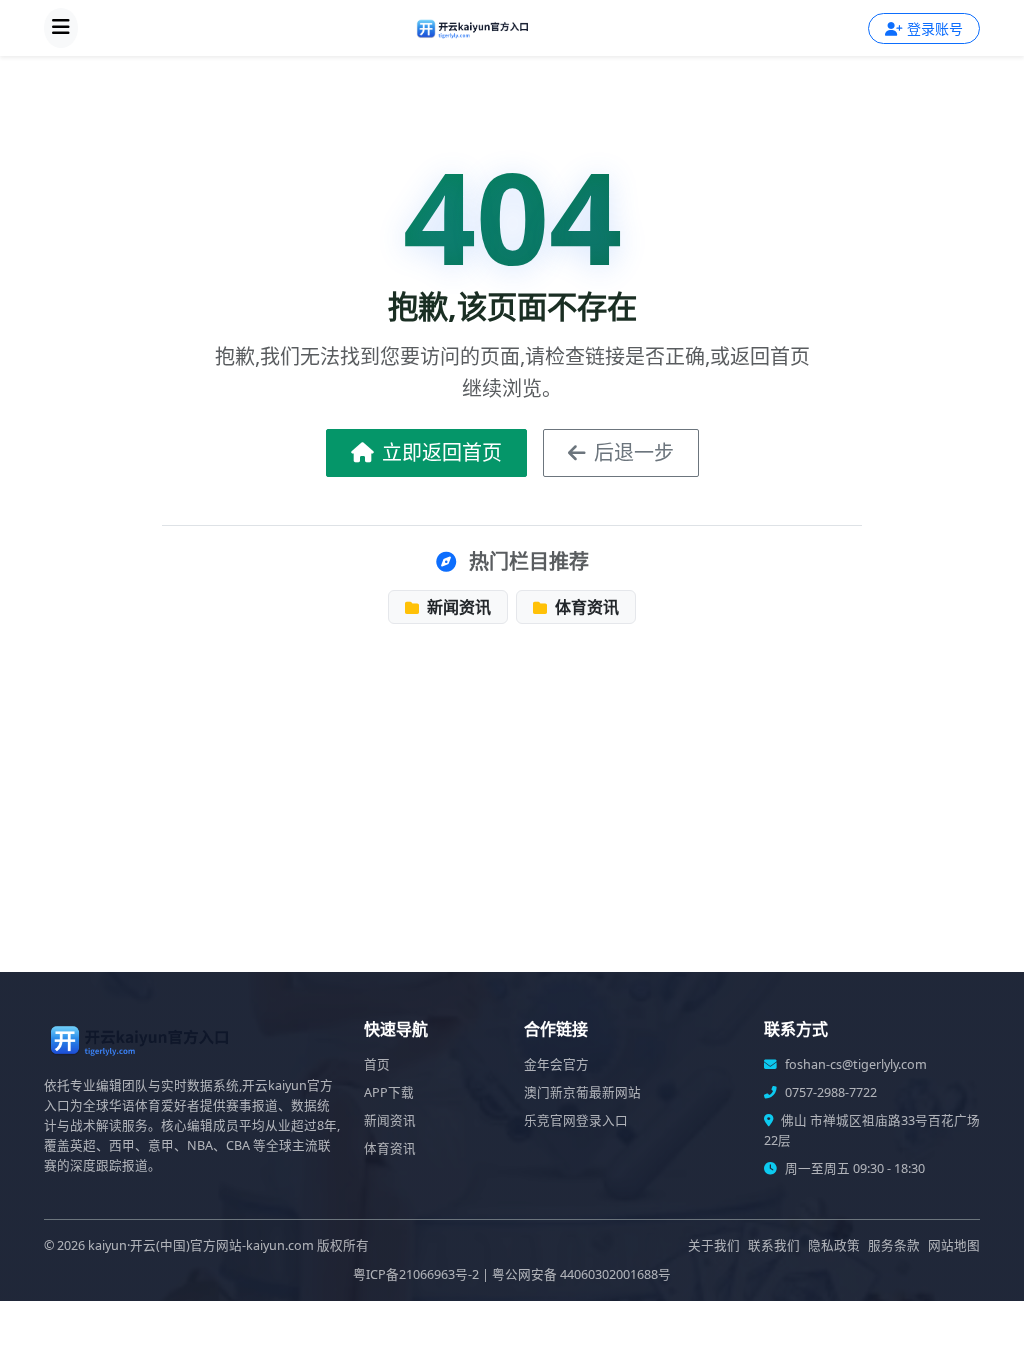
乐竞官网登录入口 (576, 1120)
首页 (377, 1064)
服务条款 (894, 1245)
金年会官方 (556, 1064)
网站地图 (954, 1245)
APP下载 (389, 1092)
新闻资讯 (457, 607)
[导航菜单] (61, 28)
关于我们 (714, 1245)
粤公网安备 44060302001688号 (581, 1274)
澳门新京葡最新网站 (582, 1092)
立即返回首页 (442, 452)
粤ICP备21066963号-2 (416, 1274)
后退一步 (634, 452)
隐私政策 (834, 1245)
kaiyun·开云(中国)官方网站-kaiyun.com (201, 1245)
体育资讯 (585, 607)
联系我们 (774, 1245)
